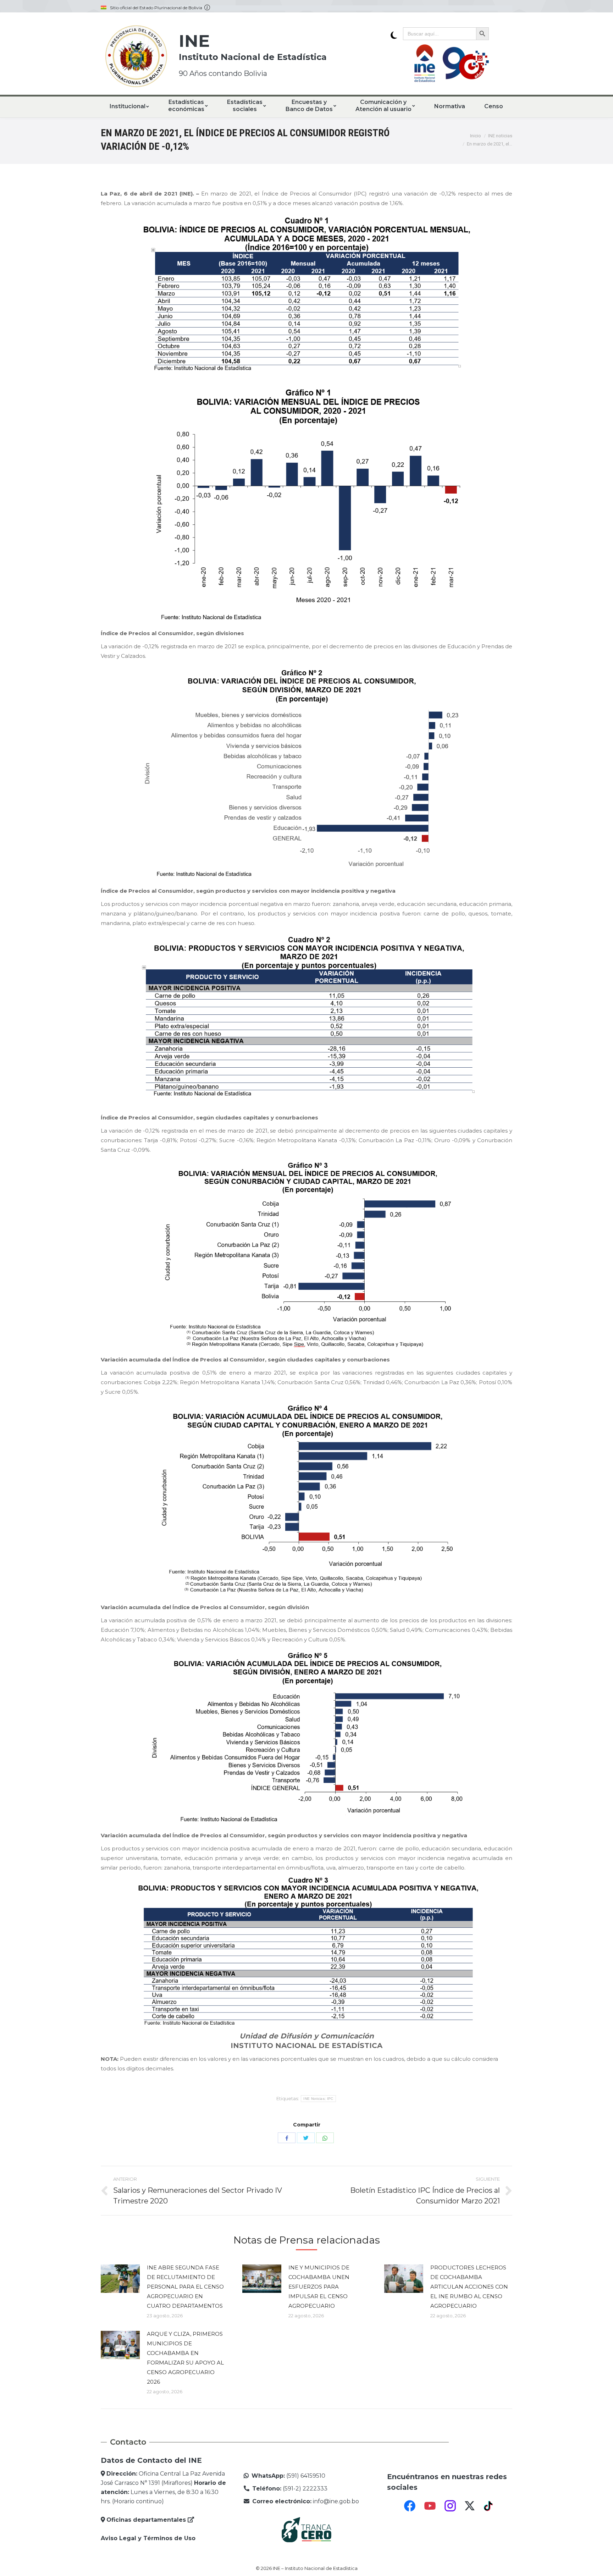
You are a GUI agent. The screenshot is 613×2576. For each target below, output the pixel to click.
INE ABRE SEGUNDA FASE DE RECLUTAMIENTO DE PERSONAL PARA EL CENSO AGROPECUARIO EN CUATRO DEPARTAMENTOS (185, 2287)
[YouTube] (430, 2506)
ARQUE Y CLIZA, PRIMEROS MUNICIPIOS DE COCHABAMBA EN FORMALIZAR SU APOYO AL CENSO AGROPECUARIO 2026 (185, 2358)
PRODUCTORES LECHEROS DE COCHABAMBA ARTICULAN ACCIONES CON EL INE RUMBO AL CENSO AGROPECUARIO (469, 2287)
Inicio (476, 136)
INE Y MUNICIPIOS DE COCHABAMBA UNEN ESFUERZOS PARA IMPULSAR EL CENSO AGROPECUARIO (319, 2287)
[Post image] (120, 2279)
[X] (470, 2506)
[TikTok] (489, 2506)
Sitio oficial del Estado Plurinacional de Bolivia (157, 8)
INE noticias (500, 136)
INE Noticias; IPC (318, 2099)
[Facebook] (410, 2506)
